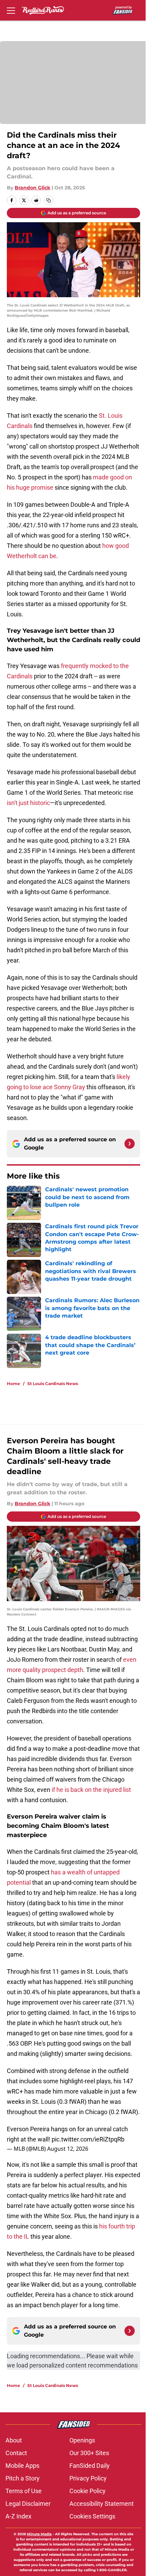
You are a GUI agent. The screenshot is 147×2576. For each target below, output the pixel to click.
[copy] (49, 200)
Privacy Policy (88, 2478)
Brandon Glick (32, 188)
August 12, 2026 (68, 2149)
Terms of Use (24, 2491)
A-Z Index (18, 2516)
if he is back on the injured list (91, 1790)
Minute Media (39, 2534)
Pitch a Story (23, 2478)
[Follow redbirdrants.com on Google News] (130, 1144)
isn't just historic (28, 803)
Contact (16, 2453)
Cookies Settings (92, 2516)
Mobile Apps (22, 2466)
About (14, 2440)
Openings (82, 2440)
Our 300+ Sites (89, 2453)
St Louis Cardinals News (53, 1384)
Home (14, 1384)
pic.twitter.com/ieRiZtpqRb (88, 2139)
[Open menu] (11, 10)
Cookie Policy (88, 2491)
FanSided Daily (90, 2466)
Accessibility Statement (102, 2504)
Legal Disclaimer (28, 2504)
